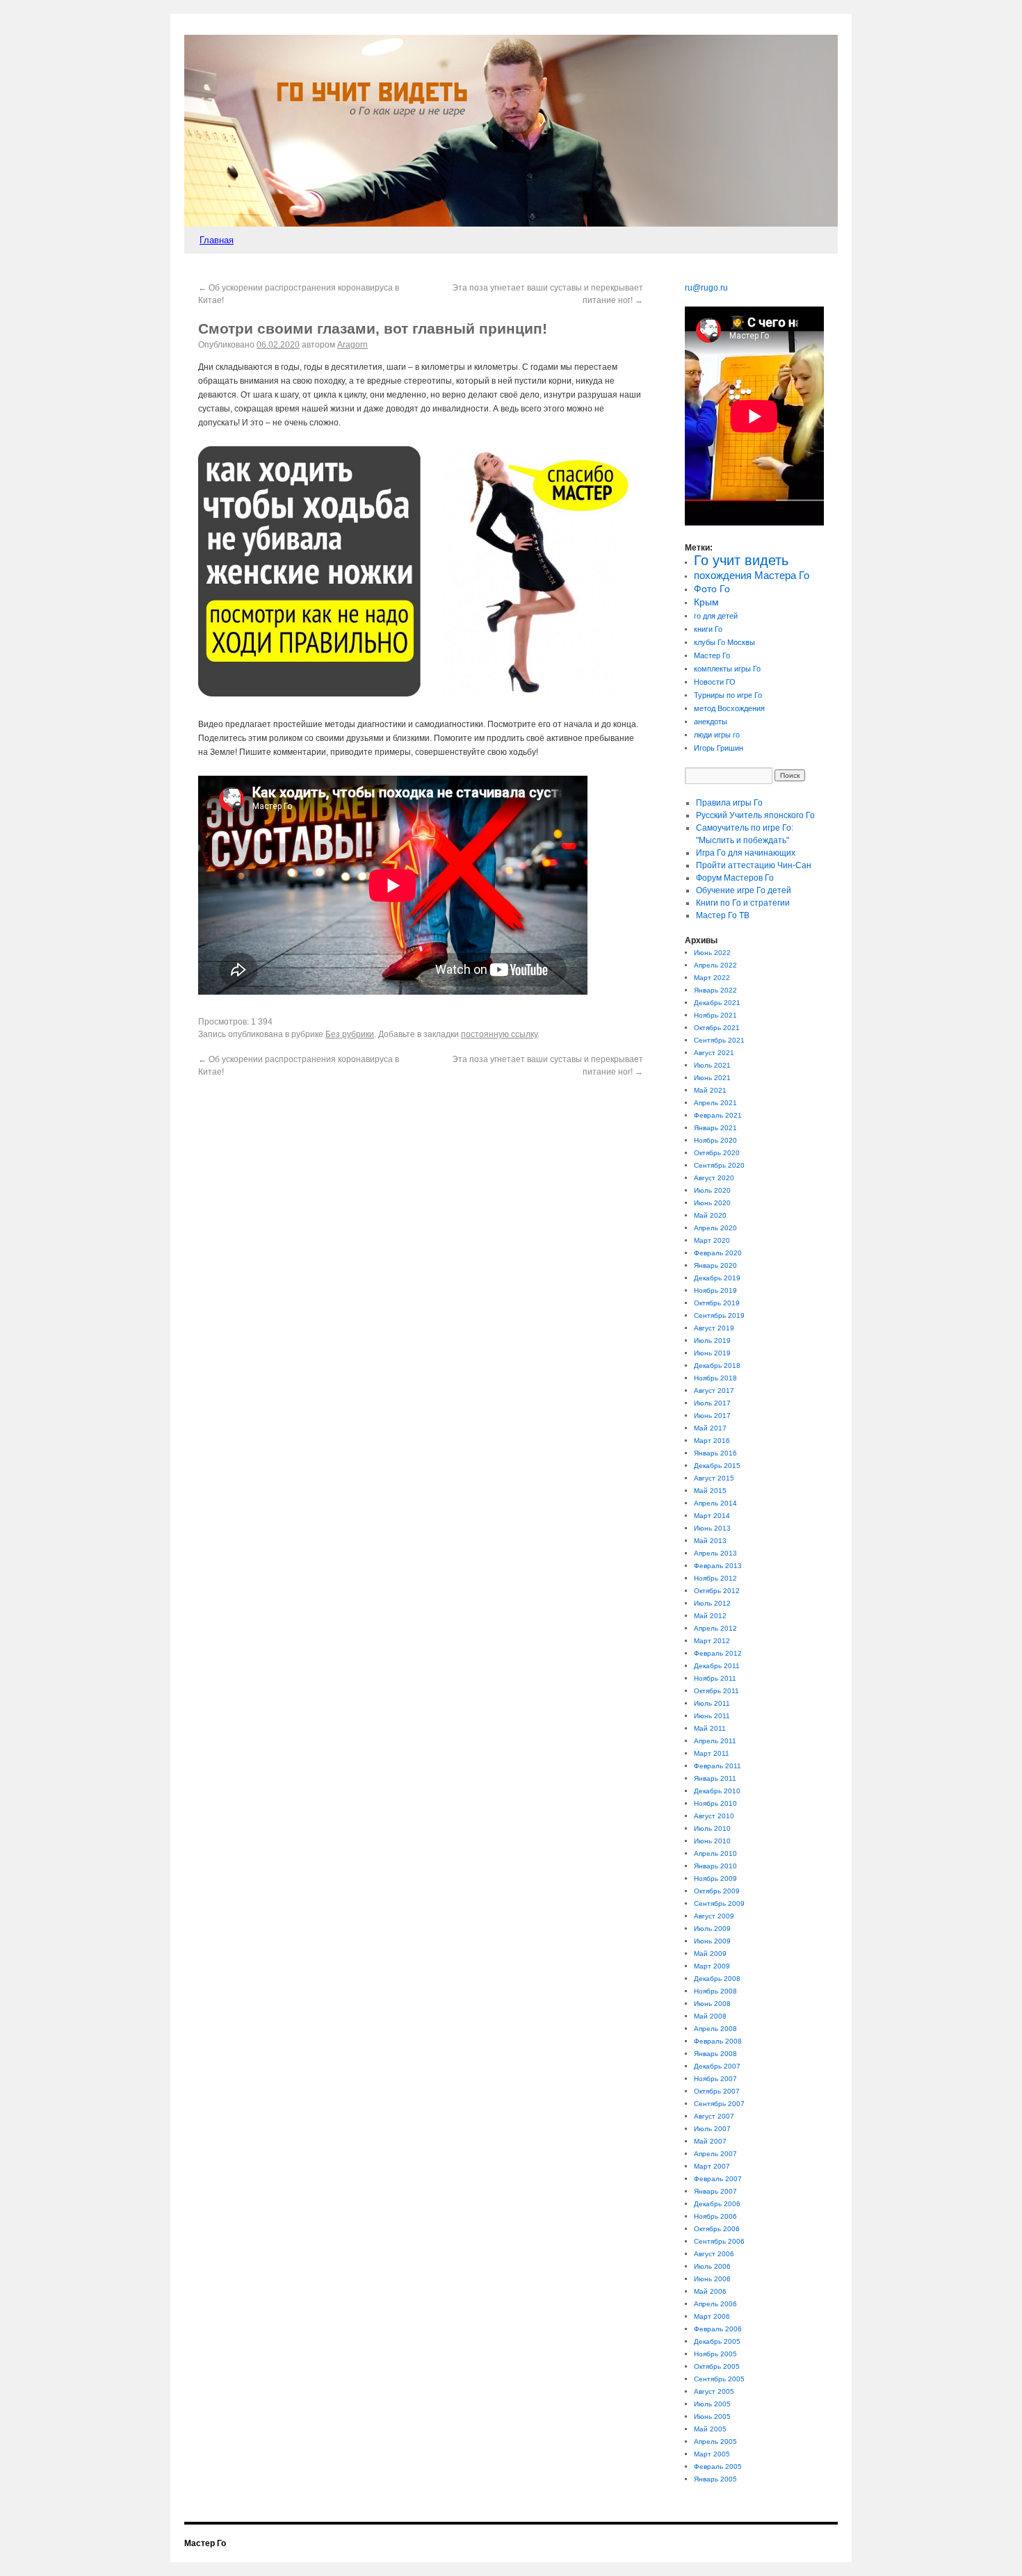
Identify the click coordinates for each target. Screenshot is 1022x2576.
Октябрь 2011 (716, 1691)
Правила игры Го (729, 803)
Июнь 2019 (712, 1353)
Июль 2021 (712, 1065)
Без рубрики (350, 1034)
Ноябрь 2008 (715, 1991)
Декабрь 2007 (717, 2066)
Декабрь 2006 (717, 2204)
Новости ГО (715, 682)
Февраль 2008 (718, 2041)
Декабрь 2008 (717, 1979)
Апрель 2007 (715, 2154)
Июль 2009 (712, 1929)
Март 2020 (712, 1240)
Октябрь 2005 (717, 2366)
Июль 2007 (712, 2129)
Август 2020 (714, 1178)
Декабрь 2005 (717, 2341)
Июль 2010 (712, 1828)
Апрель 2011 (715, 1741)
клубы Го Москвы (724, 642)
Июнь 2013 (712, 1528)
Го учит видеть (741, 560)
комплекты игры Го (727, 669)
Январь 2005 (715, 2479)
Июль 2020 (712, 1190)
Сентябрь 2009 (719, 1904)
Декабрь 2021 (717, 1003)
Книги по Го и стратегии (743, 903)
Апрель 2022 (715, 965)
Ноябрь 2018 (715, 1378)
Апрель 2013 (715, 1553)
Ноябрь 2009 (715, 1878)
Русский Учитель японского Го (755, 815)
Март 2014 (712, 1516)
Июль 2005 (712, 2404)
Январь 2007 (715, 2191)
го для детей (716, 616)
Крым (706, 602)
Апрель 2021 (715, 1103)
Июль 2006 (712, 2266)
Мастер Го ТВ (723, 915)
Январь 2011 (715, 1778)
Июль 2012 (712, 1603)
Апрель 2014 (715, 1503)
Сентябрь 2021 (719, 1040)
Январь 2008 (715, 2054)
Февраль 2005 (718, 2467)
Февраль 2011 (717, 1766)
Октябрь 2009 (717, 1891)
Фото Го (712, 589)
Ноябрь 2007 (715, 2079)
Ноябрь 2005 (715, 2354)
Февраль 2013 (718, 1566)
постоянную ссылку (499, 1034)
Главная (217, 240)
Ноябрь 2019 (715, 1290)
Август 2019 (714, 1328)
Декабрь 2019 (717, 1278)
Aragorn (352, 345)
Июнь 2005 (712, 2416)
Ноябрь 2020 (715, 1140)
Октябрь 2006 (717, 2229)
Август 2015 (714, 1478)
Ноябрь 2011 (715, 1678)
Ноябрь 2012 (715, 1578)
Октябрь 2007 (717, 2091)
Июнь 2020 (712, 1203)
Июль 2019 (712, 1340)
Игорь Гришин (719, 748)
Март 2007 (712, 2166)
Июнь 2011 (712, 1716)
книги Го (708, 629)
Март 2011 (712, 1753)
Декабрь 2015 (717, 1466)
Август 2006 (714, 2254)
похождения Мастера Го (752, 576)
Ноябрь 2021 (715, 1015)
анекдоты (711, 722)
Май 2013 (710, 1541)
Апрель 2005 (715, 2442)
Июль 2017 (712, 1403)
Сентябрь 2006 (719, 2241)
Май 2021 (710, 1090)
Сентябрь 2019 (719, 1315)
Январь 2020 (715, 1265)
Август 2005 (714, 2391)
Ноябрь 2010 (715, 1803)
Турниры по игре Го (728, 695)
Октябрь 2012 (717, 1591)
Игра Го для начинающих (746, 853)
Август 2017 (714, 1391)
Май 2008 (710, 2016)
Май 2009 (710, 1954)
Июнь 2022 (712, 953)
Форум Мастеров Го (735, 878)
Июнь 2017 (712, 1416)
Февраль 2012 (718, 1653)
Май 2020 (710, 1215)
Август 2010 (714, 1816)
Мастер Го (712, 655)
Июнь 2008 (712, 2004)
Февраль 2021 (718, 1115)
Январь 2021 (715, 1128)
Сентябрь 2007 (719, 2104)
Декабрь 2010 (717, 1791)
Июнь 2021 (712, 1078)
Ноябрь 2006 (715, 2216)
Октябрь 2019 (717, 1303)
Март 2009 (712, 1966)
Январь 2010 (715, 1866)
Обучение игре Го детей (744, 890)
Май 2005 (710, 2429)
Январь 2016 (715, 1453)
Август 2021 (714, 1053)
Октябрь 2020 (717, 1153)
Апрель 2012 (715, 1628)
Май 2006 (710, 2291)
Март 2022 (712, 978)
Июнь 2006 (712, 2279)
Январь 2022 (715, 990)
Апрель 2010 (715, 1853)
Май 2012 (710, 1616)
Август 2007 (714, 2116)
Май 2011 (710, 1728)
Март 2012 (712, 1641)
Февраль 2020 (718, 1253)
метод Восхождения (729, 708)
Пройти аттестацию (754, 865)
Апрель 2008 (715, 2029)
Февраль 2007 (718, 2179)
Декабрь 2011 (717, 1666)
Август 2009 (714, 1916)
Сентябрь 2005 (719, 2379)
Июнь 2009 (712, 1941)
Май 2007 (710, 2141)
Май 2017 (710, 1428)
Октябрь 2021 (717, 1028)
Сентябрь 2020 (719, 1165)
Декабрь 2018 (717, 1366)
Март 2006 (712, 2316)
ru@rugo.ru (706, 288)
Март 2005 (712, 2454)
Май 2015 (710, 1491)
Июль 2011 (712, 1703)
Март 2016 (712, 1441)
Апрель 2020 (715, 1228)
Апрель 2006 (715, 2304)
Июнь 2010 (712, 1841)
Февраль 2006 (718, 2329)
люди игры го (717, 735)
